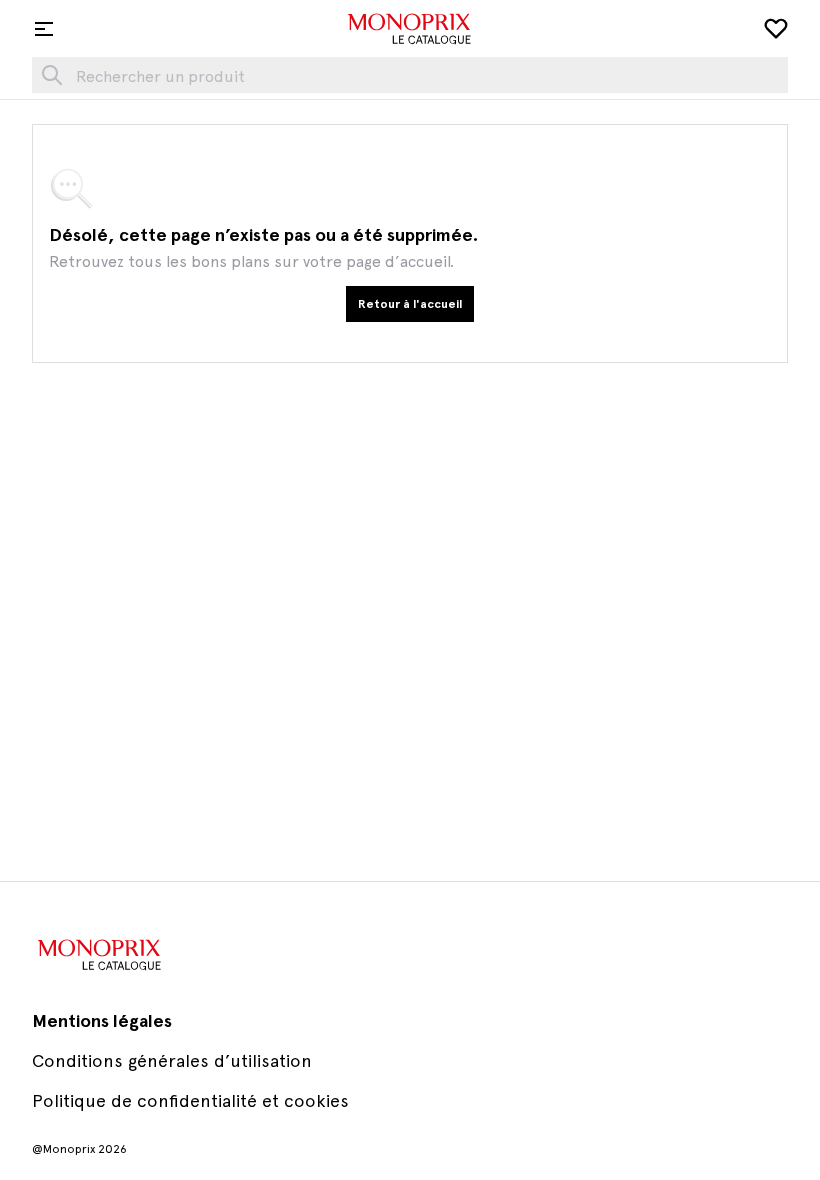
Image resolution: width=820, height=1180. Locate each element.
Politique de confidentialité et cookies (190, 1100)
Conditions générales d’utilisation (172, 1060)
